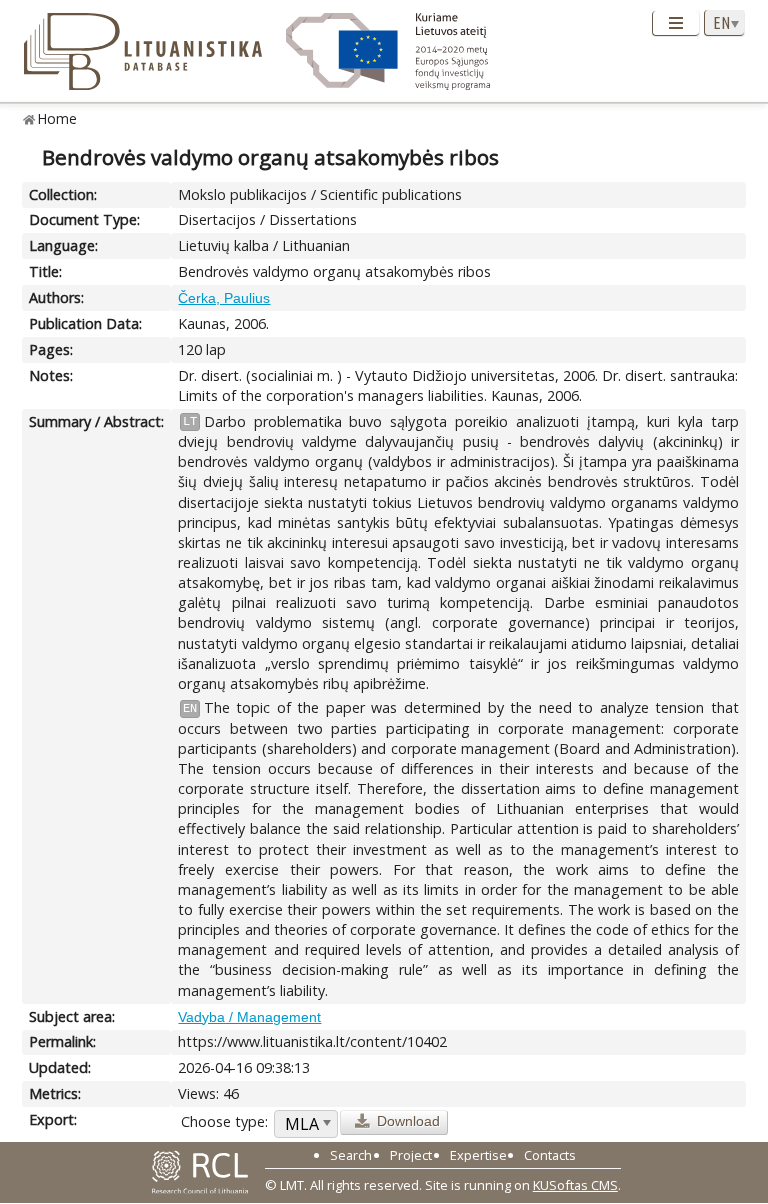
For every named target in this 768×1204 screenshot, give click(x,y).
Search (351, 1155)
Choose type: (224, 1121)
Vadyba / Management (249, 1017)
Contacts (550, 1155)
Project (411, 1155)
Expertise (478, 1155)
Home (57, 118)
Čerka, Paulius (224, 298)
